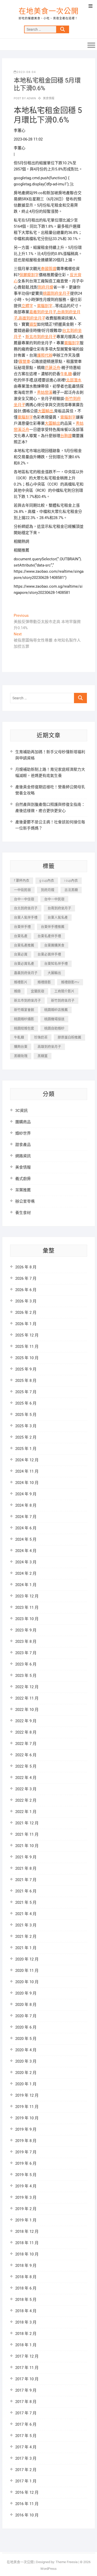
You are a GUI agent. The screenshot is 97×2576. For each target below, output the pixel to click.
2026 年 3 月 (26, 1301)
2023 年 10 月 (27, 1619)
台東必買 (21, 954)
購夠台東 (21, 1047)
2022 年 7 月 (26, 1744)
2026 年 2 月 (26, 1312)
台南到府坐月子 (59, 908)
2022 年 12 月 (27, 1687)
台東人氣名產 (58, 917)
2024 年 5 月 (26, 1539)
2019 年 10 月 (27, 2118)
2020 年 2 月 (26, 2073)
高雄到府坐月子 (32, 318)
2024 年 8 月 (26, 1505)
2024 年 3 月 (26, 1562)
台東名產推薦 (24, 945)
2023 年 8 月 (26, 1642)
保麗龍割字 (29, 275)
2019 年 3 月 (26, 2197)
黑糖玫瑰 (21, 1056)
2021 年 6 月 (26, 1891)
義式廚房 (23, 1179)
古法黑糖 (71, 890)
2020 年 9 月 (26, 1993)
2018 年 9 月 (26, 2266)
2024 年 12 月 (27, 1460)
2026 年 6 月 (26, 1290)
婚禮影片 (21, 982)
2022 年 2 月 (26, 1800)
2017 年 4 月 (26, 2447)
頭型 (33, 324)
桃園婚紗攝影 (24, 1019)
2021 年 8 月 (26, 1868)
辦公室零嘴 (25, 1201)
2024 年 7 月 (26, 1517)
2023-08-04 (26, 72)
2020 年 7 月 (26, 2016)
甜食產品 (23, 1145)
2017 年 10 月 (27, 2379)
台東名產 (21, 936)
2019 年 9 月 (26, 2129)
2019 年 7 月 (26, 2152)
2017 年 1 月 (26, 2481)
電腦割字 (45, 306)
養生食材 (23, 1213)
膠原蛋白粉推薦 (69, 1037)
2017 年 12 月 (27, 2356)
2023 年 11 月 (27, 1607)
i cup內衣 (71, 880)
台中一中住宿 (24, 899)
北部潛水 (74, 380)
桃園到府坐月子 (57, 293)
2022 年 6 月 (26, 1755)
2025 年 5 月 (26, 1415)
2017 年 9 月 (26, 2390)
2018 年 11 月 (27, 2243)
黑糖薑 (43, 1056)
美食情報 (49, 98)
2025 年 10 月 (27, 1358)
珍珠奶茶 (41, 1037)
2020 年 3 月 (26, 2061)
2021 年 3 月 (26, 1925)
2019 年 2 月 (26, 2209)
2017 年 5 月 (26, 2436)
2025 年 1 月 (26, 1449)
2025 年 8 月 (26, 1381)
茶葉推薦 (23, 1190)
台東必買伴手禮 (49, 954)
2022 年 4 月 (26, 1778)
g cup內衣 (47, 880)
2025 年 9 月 (26, 1369)
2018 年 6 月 (26, 2288)
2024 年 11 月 (27, 1471)
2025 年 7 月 (26, 1392)
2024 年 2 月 (26, 1573)
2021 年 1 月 (26, 1948)
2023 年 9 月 (26, 1630)
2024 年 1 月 (26, 1585)
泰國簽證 (49, 269)
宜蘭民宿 (38, 991)
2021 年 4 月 (26, 1914)
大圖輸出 (46, 411)
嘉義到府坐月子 (43, 312)
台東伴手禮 (22, 927)
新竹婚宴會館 (24, 1010)
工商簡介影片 (64, 991)
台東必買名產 (24, 963)
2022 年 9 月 (26, 1721)
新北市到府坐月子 (41, 337)
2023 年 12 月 (27, 1596)
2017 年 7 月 (26, 2413)
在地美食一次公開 (49, 11)
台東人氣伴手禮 (26, 917)
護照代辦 (45, 355)
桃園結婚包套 (24, 1028)
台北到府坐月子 (26, 908)
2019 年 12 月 (27, 2095)
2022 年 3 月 (26, 1789)
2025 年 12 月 (27, 1335)
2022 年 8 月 (26, 1732)
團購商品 (23, 1122)
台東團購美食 (54, 945)
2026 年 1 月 (26, 1324)
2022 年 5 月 (26, 1766)
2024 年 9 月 (26, 1494)
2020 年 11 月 (27, 1971)
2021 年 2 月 (26, 1937)
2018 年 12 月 (27, 2232)
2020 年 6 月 (26, 2027)
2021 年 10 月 (27, 1846)
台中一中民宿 (54, 899)
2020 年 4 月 (26, 2050)
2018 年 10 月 (27, 2254)
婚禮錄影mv (70, 982)
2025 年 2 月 (26, 1437)
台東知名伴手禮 (56, 963)
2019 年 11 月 (27, 2107)
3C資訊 (21, 1111)
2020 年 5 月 (26, 2039)
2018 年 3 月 (26, 2322)
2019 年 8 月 (26, 2141)
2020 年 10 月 (27, 1982)
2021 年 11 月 (27, 1834)
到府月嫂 (46, 287)
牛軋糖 (66, 374)
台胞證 (66, 436)
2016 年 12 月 (27, 2492)
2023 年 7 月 (26, 1653)
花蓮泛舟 (53, 368)
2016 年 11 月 (27, 2504)
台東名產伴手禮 (49, 936)
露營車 (24, 362)
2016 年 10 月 (27, 2515)
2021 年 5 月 (26, 1902)
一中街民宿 (22, 890)
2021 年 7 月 (26, 1880)
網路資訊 (23, 1156)
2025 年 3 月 (26, 1426)
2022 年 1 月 (26, 1812)
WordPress (48, 2569)
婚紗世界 (23, 1133)
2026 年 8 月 (26, 1267)
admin (31, 98)
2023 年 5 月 (26, 1676)
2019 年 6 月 (26, 2163)
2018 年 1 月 (26, 2345)
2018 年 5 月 (26, 2300)
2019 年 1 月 (26, 2220)
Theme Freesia (67, 2562)
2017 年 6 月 (26, 2424)
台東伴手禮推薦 (53, 927)
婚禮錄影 (44, 982)
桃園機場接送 (54, 1019)
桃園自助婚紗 (54, 1028)
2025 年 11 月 (27, 1347)
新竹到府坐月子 (63, 1000)
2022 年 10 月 (27, 1710)
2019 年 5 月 (26, 2175)
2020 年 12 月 (27, 1959)
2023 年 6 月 (26, 1664)
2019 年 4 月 (26, 2186)
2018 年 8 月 (26, 2277)
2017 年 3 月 (26, 2458)
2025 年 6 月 (26, 1403)
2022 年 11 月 (27, 1698)
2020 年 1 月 (26, 2084)
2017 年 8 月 (26, 2402)
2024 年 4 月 (26, 1551)
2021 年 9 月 (26, 1857)
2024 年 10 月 (27, 1483)
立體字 (27, 306)
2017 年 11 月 (27, 2368)
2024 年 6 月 (26, 1528)
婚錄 (17, 991)
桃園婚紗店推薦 (56, 1010)
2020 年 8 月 (26, 2005)
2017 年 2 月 (26, 2470)
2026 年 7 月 (26, 1278)
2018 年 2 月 (26, 2334)
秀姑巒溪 (45, 392)
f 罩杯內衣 (22, 880)
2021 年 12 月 (27, 1823)
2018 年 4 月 (26, 2311)
